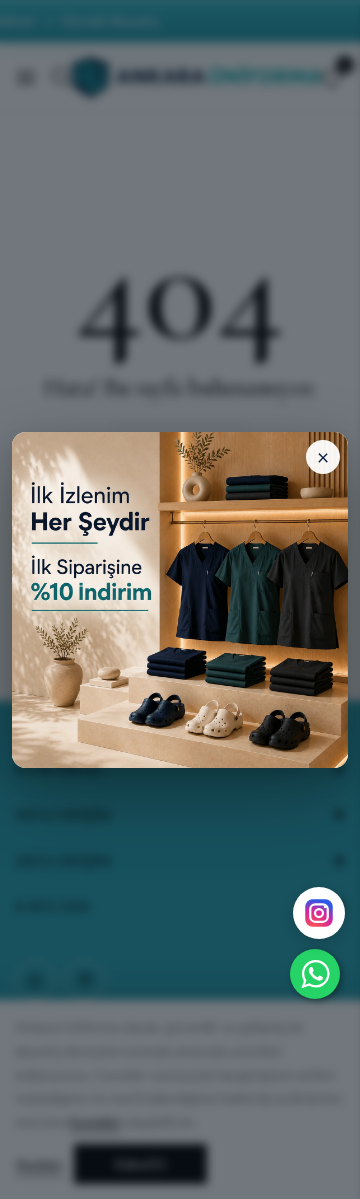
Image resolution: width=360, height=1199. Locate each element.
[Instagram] (319, 913)
